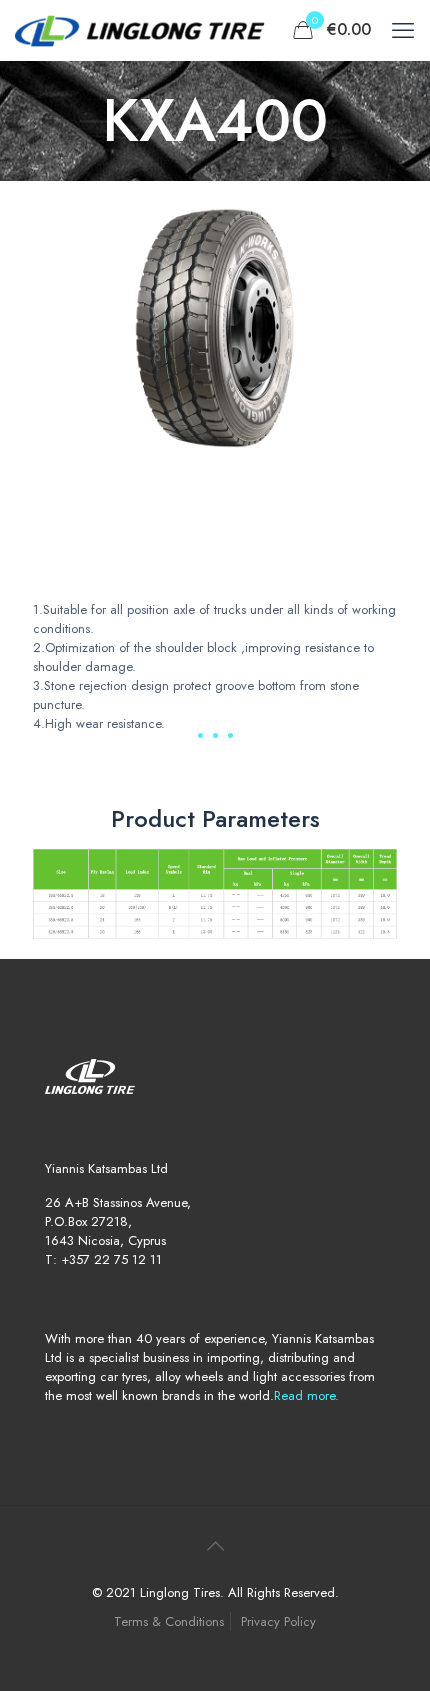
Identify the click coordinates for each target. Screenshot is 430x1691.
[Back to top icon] (215, 1547)
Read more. (306, 1395)
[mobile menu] (403, 30)
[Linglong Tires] (140, 30)
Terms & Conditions (169, 1621)
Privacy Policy (278, 1621)
